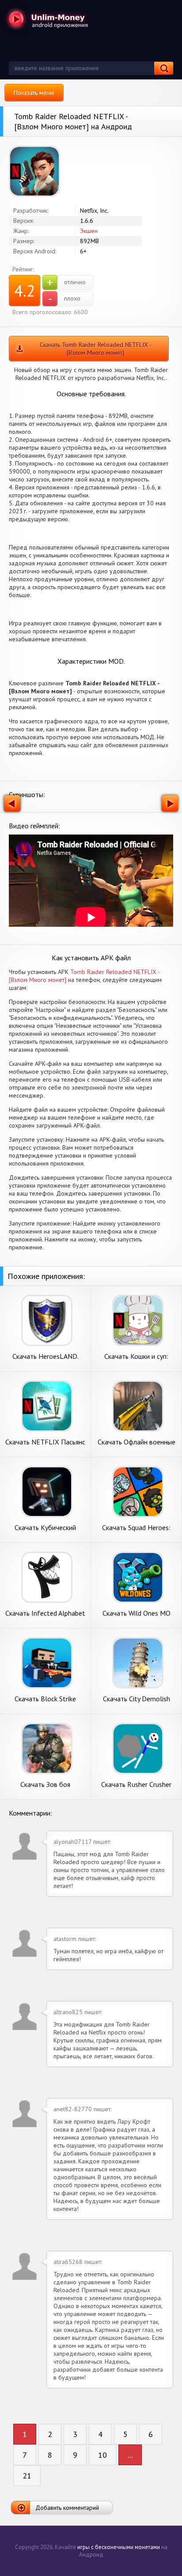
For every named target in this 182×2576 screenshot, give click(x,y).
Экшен (89, 231)
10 (102, 2455)
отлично (66, 282)
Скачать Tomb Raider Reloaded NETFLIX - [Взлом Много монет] (96, 349)
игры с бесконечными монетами (119, 2547)
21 (27, 2476)
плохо (64, 299)
